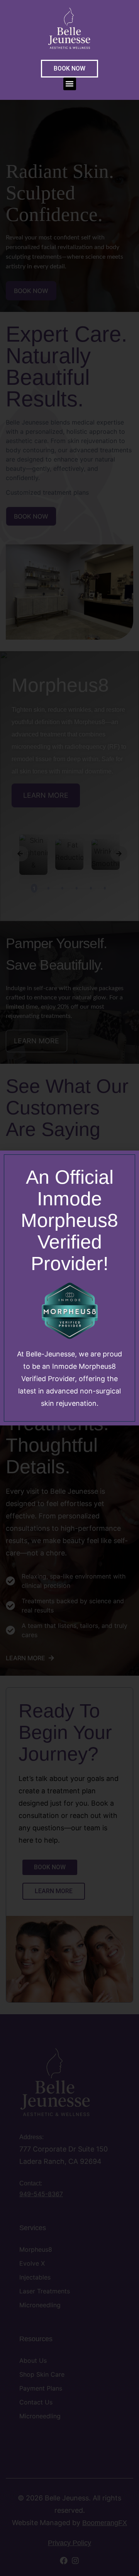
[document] (69, 1288)
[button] (70, 84)
